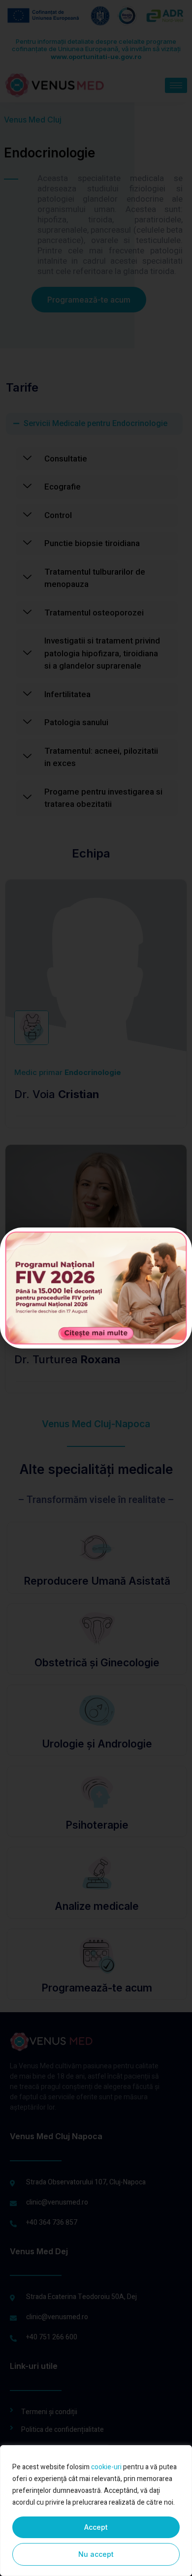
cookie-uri (106, 2467)
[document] (96, 1288)
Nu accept (96, 2554)
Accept (96, 2527)
